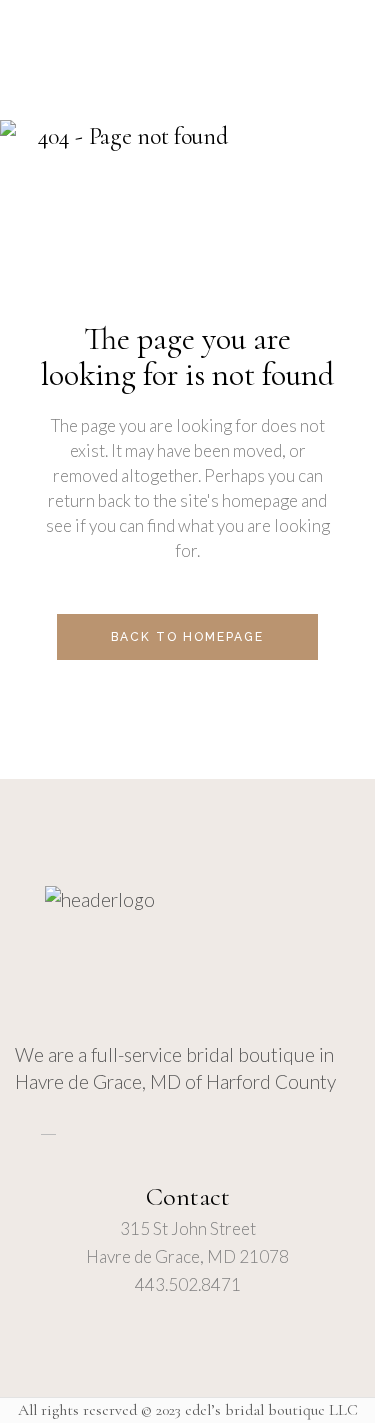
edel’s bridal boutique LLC (271, 1410)
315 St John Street (188, 1228)
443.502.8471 (188, 1284)
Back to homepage (187, 637)
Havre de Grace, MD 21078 (187, 1256)
